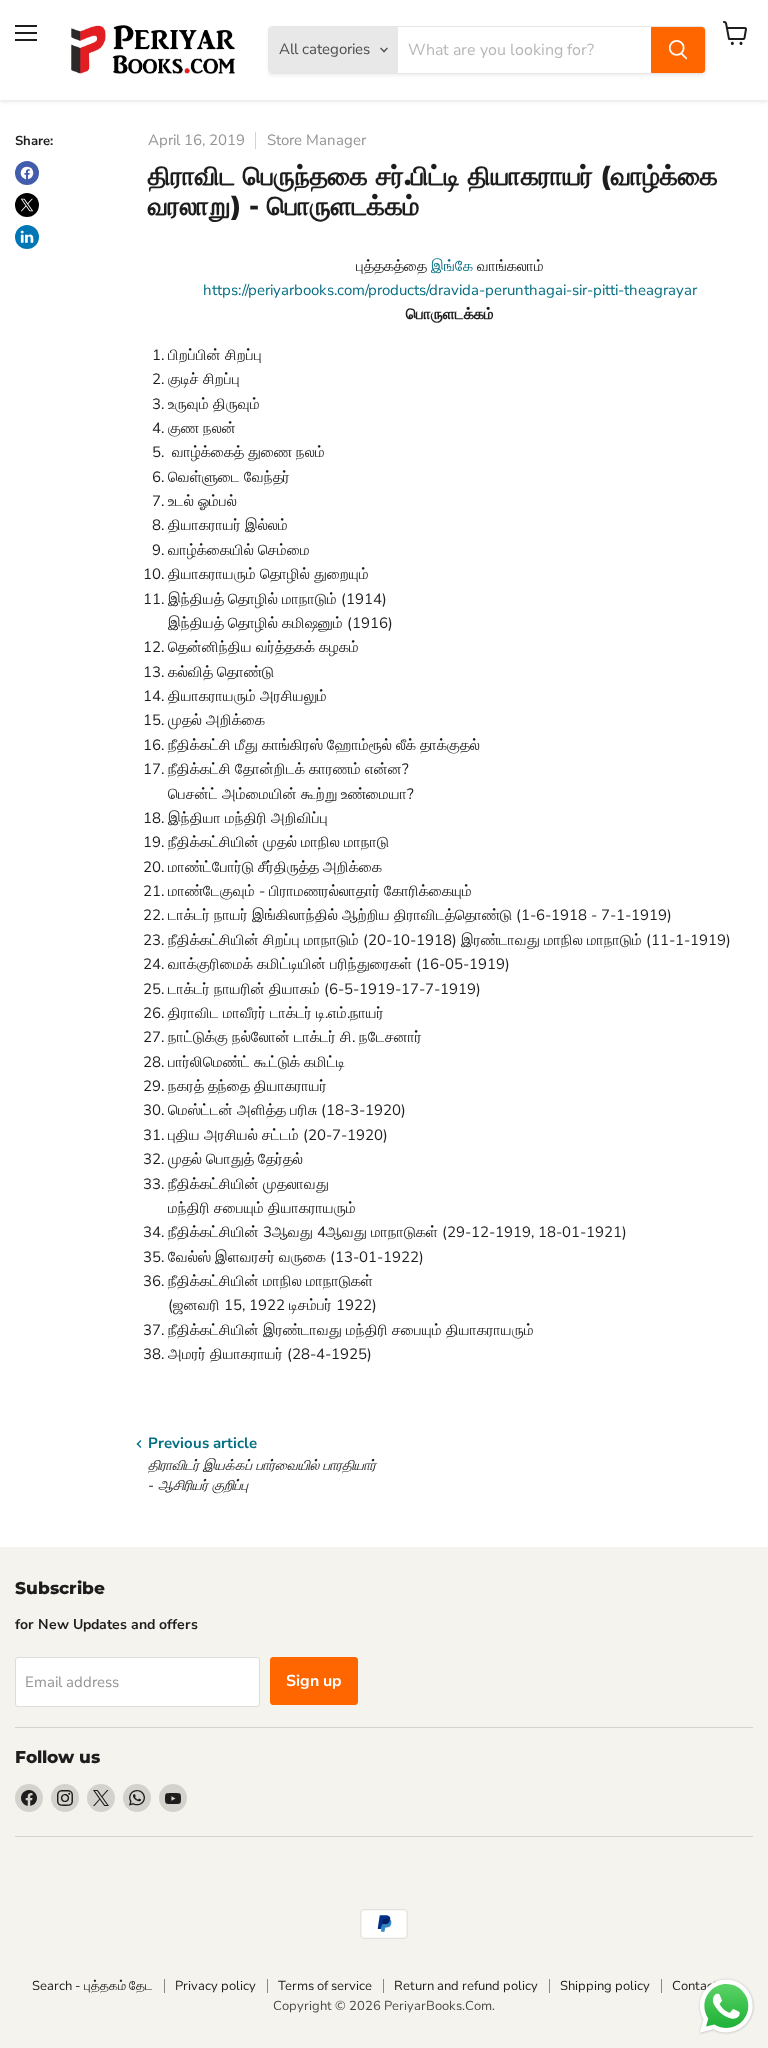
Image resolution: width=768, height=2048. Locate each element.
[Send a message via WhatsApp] (726, 2006)
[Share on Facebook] (27, 173)
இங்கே (452, 266)
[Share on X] (27, 205)
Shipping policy (605, 1986)
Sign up (314, 1681)
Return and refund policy (466, 1986)
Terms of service (325, 1986)
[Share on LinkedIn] (27, 237)
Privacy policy (215, 1986)
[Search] (678, 50)
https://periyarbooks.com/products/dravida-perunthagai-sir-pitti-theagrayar (450, 290)
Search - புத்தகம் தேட (92, 1986)
